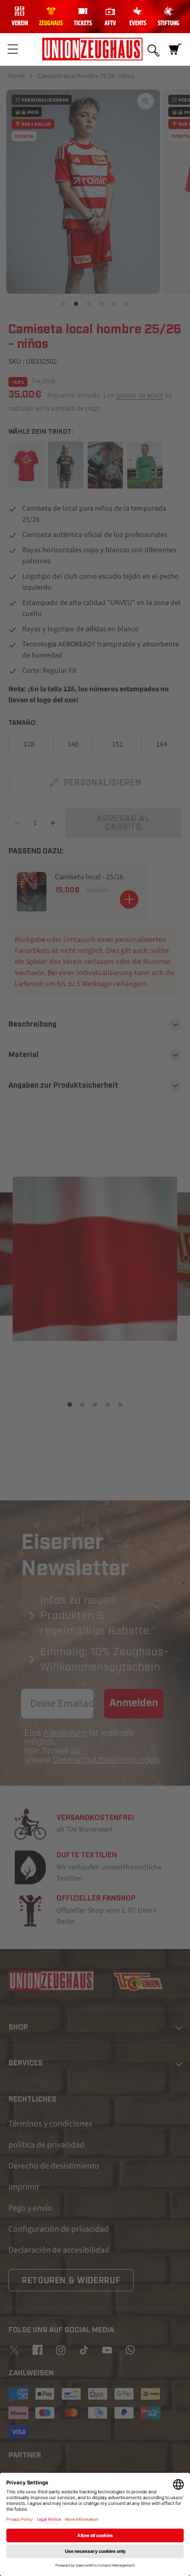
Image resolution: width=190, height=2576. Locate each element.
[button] (13, 49)
